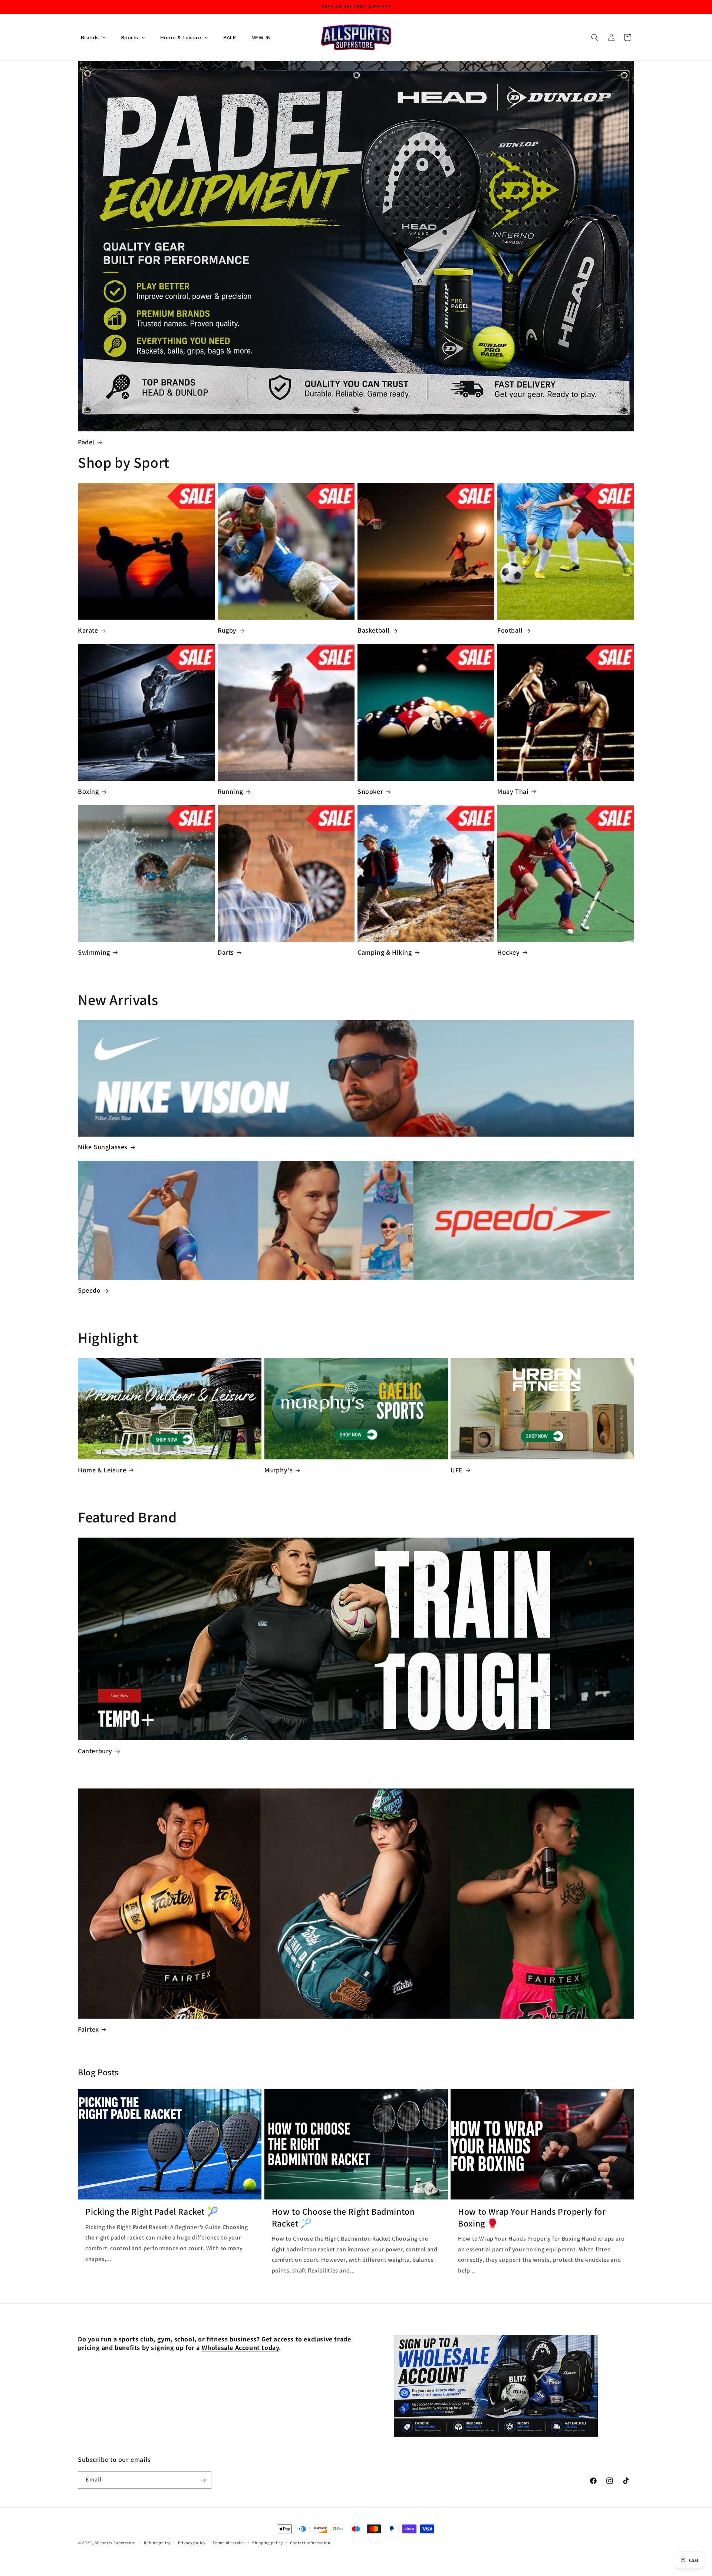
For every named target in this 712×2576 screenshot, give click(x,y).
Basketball (374, 630)
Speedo (89, 1290)
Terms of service (229, 2542)
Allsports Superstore (115, 2543)
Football (510, 630)
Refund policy (157, 2542)
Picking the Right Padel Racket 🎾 (152, 2212)
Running (230, 791)
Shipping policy (268, 2542)
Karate (88, 630)
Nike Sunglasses (103, 1147)
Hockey (509, 952)
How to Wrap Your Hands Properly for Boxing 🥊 (532, 2217)
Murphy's (279, 1470)
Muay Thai (513, 791)
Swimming (94, 952)
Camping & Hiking (385, 952)
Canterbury (95, 1751)
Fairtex (88, 2029)
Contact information (310, 2542)
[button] (595, 37)
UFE (457, 1470)
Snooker (370, 791)
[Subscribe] (203, 2480)
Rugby (227, 630)
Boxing (88, 791)
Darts (226, 952)
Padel (86, 442)
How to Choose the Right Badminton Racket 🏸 (343, 2217)
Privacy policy (192, 2542)
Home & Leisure (102, 1470)
